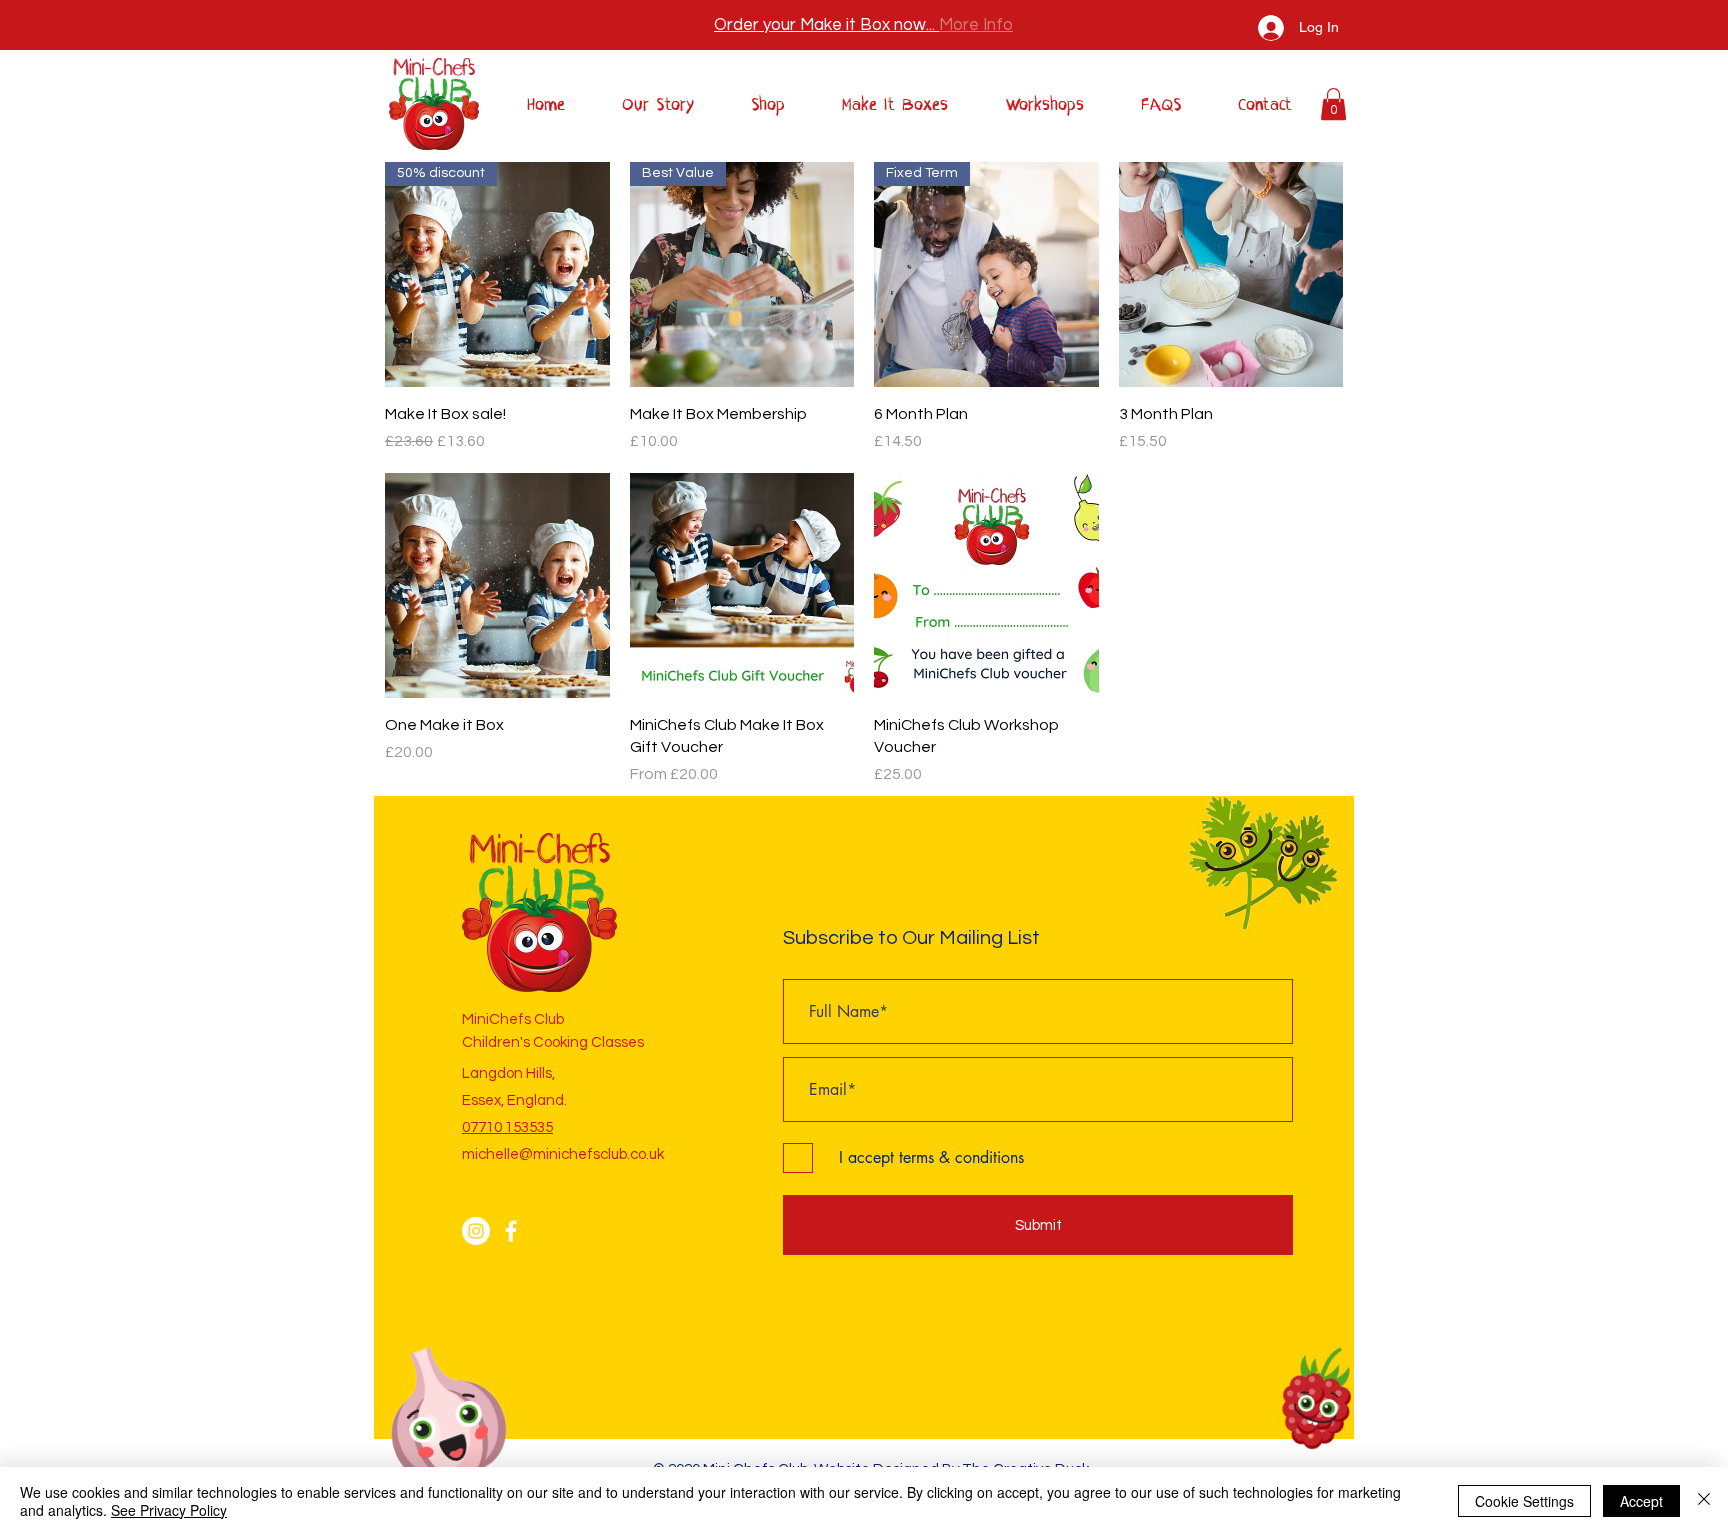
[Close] (1704, 1501)
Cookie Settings (1524, 1501)
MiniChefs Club (513, 1019)
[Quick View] (1231, 274)
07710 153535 (507, 1127)
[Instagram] (476, 1231)
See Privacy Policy (169, 1510)
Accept (1641, 1501)
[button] (1333, 104)
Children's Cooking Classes (553, 1042)
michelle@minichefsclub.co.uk (563, 1154)
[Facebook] (511, 1231)
